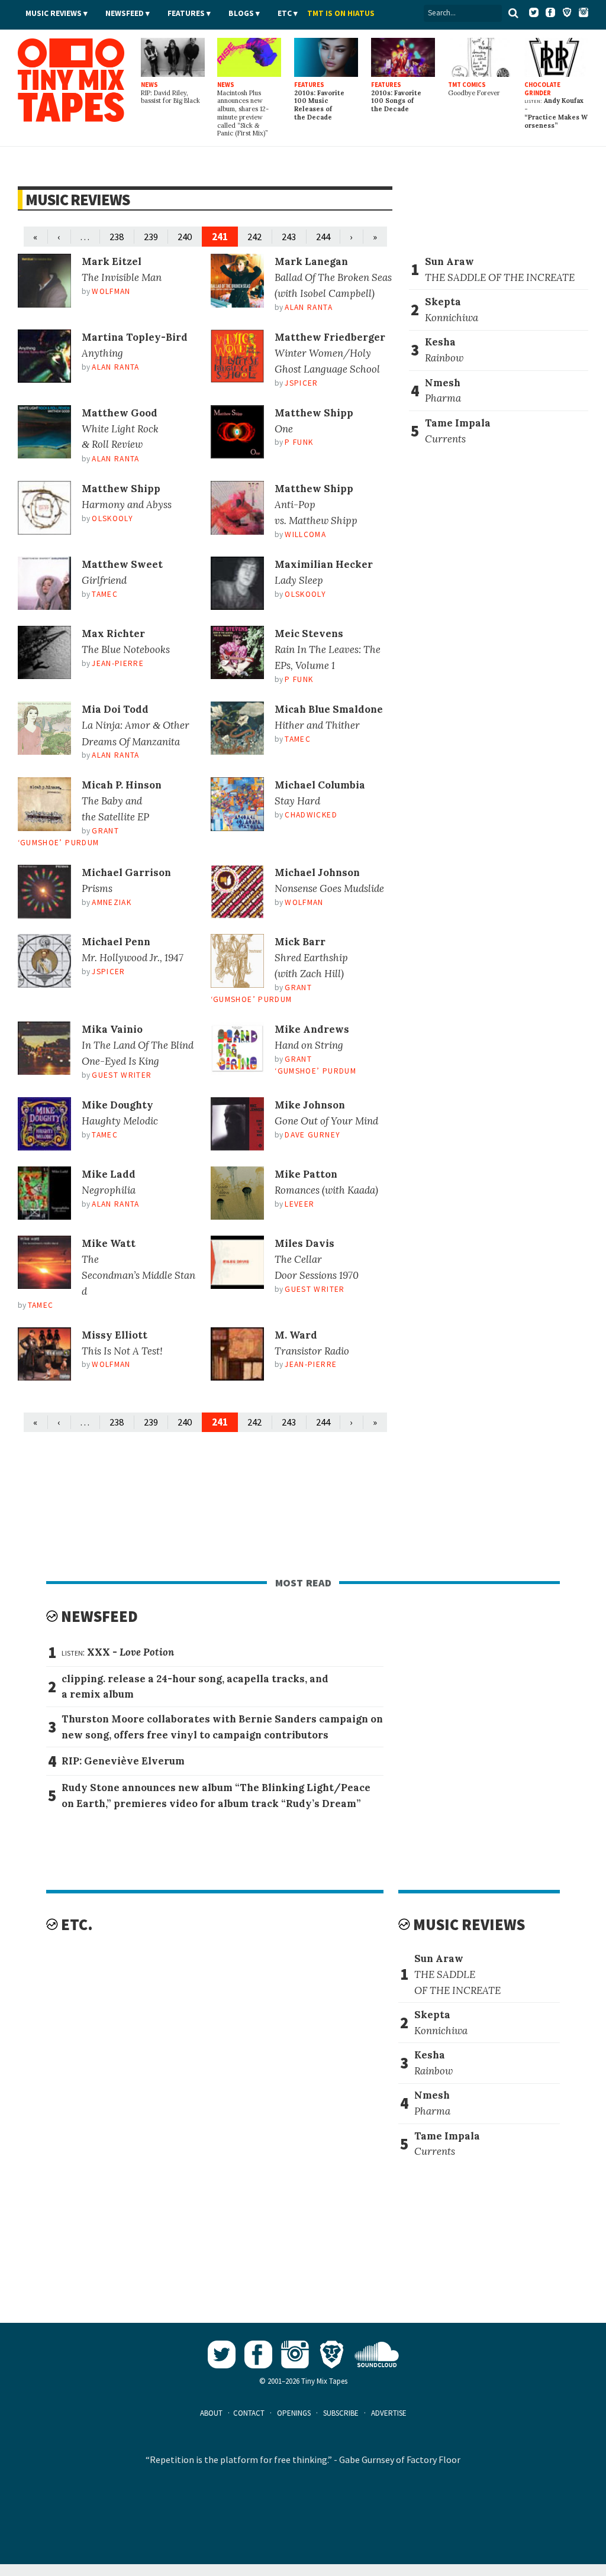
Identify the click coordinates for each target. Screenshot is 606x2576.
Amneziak (112, 902)
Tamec (105, 594)
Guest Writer (122, 1075)
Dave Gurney (312, 1135)
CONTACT (249, 2413)
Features (186, 13)
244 (323, 237)
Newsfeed (125, 13)
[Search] (513, 13)
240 (185, 237)
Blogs (241, 13)
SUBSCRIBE (341, 2413)
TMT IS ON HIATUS (341, 13)
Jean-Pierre (118, 663)
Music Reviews (54, 13)
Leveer (299, 1204)
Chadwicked (311, 815)
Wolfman (111, 291)
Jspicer (301, 383)
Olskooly (112, 518)
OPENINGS (294, 2413)
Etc (285, 13)
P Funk (299, 442)
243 (289, 237)
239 (151, 237)
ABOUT (211, 2413)
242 (254, 237)
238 (117, 237)
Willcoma (305, 534)
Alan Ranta (308, 307)
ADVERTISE (389, 2413)
